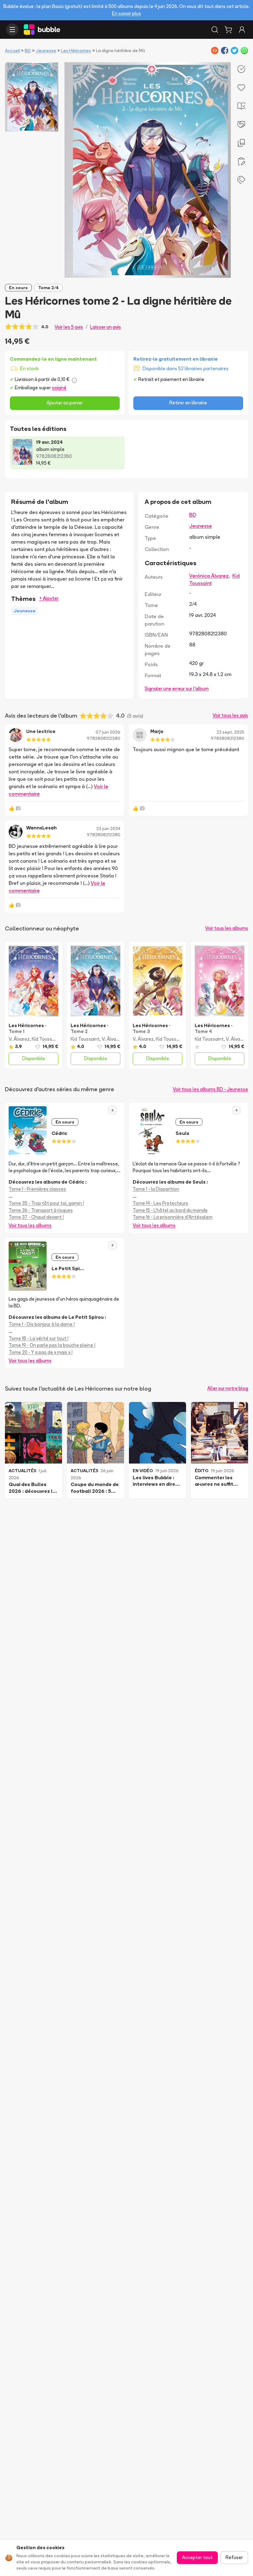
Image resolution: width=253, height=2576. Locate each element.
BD (28, 51)
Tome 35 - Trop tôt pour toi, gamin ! (46, 1203)
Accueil (12, 51)
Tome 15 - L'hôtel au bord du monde (170, 1210)
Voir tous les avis (230, 715)
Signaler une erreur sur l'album (177, 689)
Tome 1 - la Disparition (156, 1189)
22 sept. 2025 (230, 732)
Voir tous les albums (227, 928)
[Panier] (228, 30)
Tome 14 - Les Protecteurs (160, 1203)
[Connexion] (242, 30)
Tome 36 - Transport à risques (41, 1210)
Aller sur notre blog (228, 1388)
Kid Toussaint (46, 1039)
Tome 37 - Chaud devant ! (36, 1217)
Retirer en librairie (188, 403)
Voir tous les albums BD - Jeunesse (210, 1089)
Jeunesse (46, 51)
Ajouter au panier (65, 403)
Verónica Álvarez (209, 576)
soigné (59, 388)
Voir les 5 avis (69, 327)
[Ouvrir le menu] (12, 30)
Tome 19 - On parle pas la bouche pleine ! (52, 1345)
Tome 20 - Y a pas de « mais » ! (41, 1352)
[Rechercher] (215, 30)
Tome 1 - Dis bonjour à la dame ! (42, 1324)
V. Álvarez (19, 1039)
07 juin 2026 (108, 732)
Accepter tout (197, 2557)
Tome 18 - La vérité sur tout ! (39, 1338)
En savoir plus (126, 13)
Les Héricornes (76, 51)
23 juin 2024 (108, 828)
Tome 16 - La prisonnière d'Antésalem (173, 1217)
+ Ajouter (49, 598)
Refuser (234, 2557)
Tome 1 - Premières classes (37, 1189)
